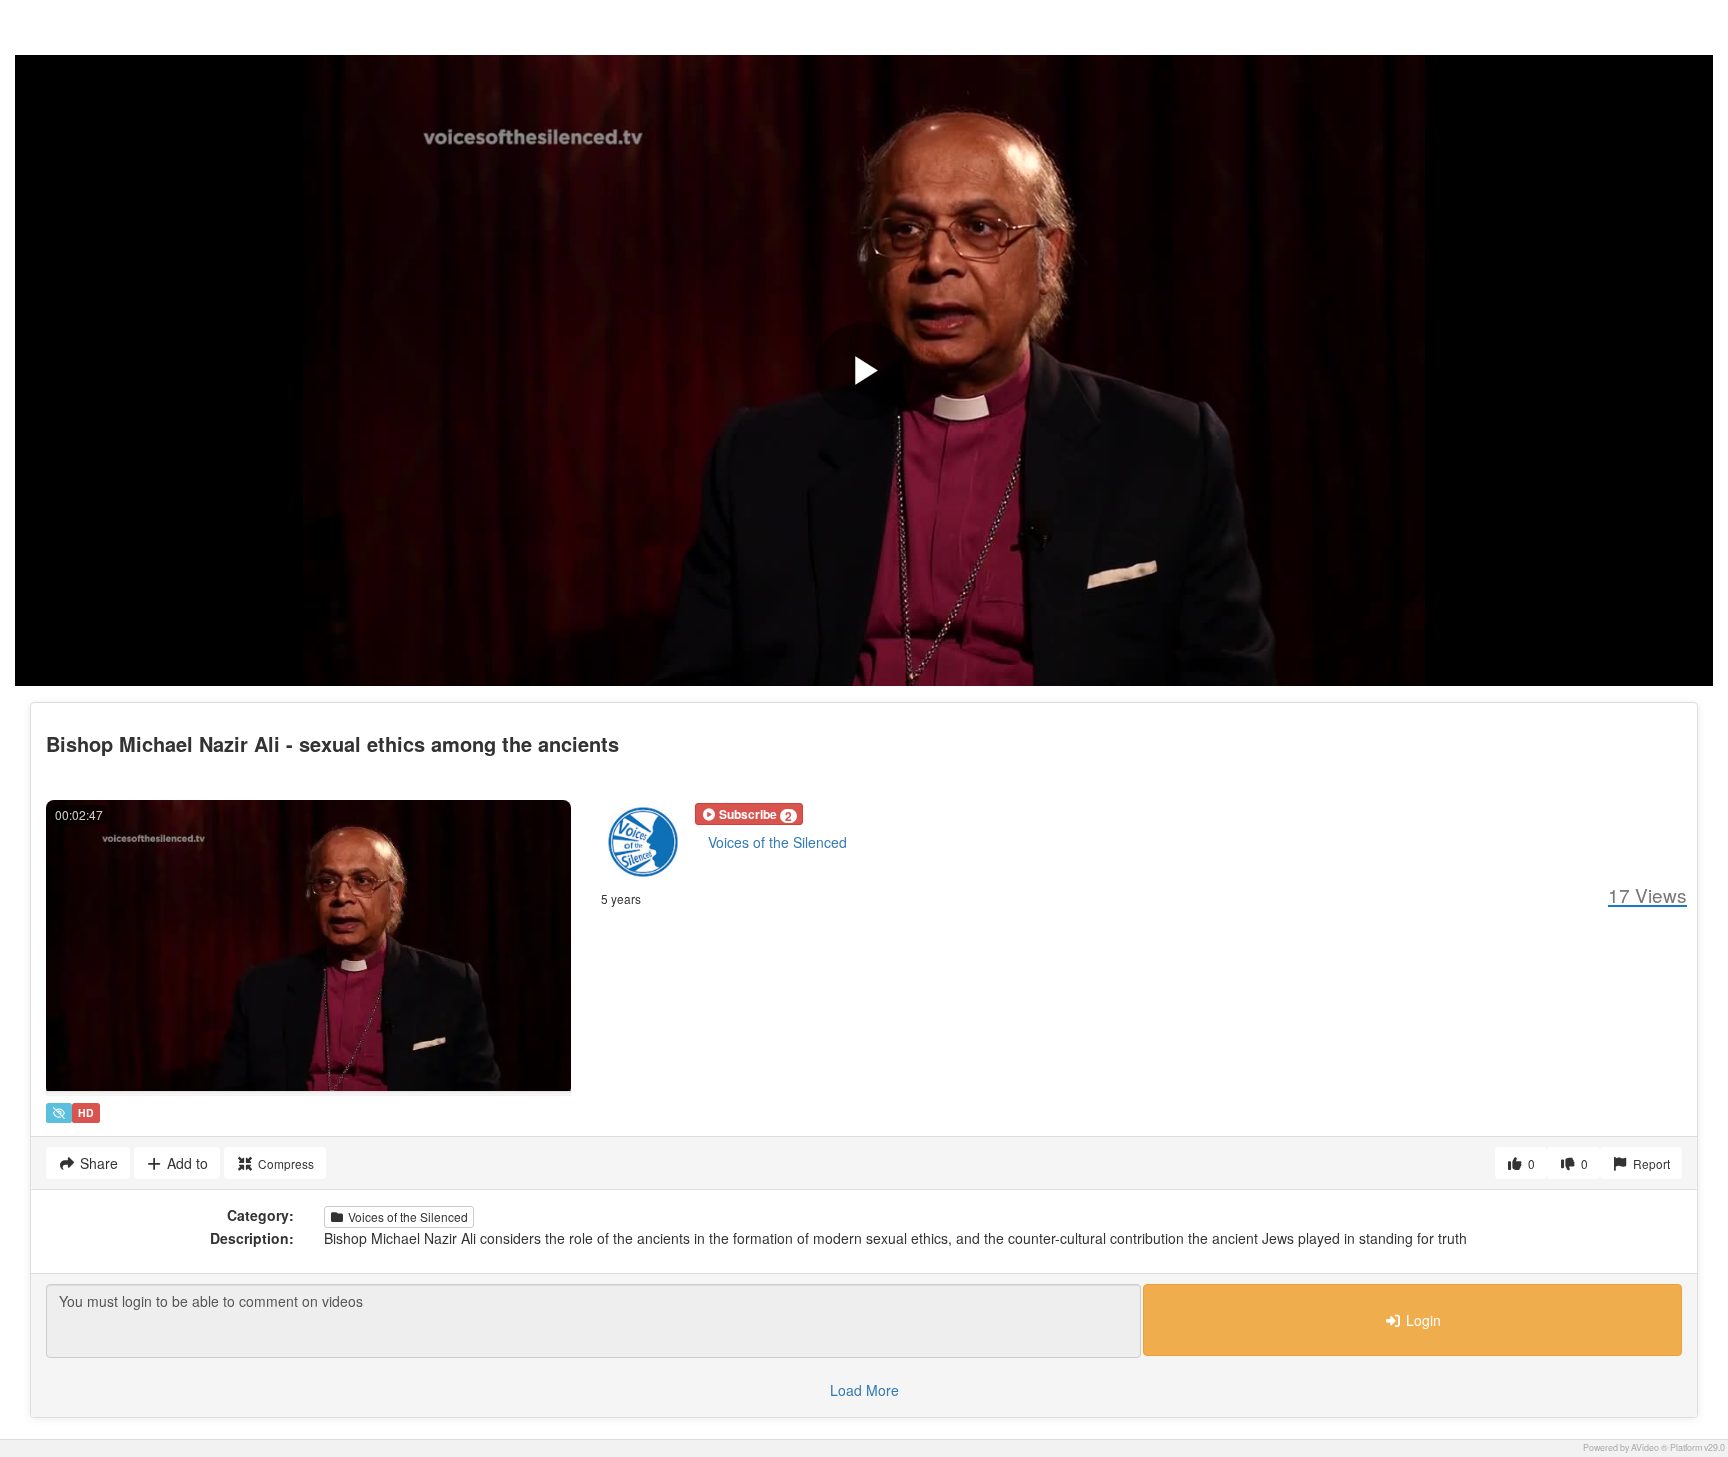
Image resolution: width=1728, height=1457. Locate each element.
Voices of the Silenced (777, 842)
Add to (185, 1163)
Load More (864, 1390)
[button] (749, 814)
